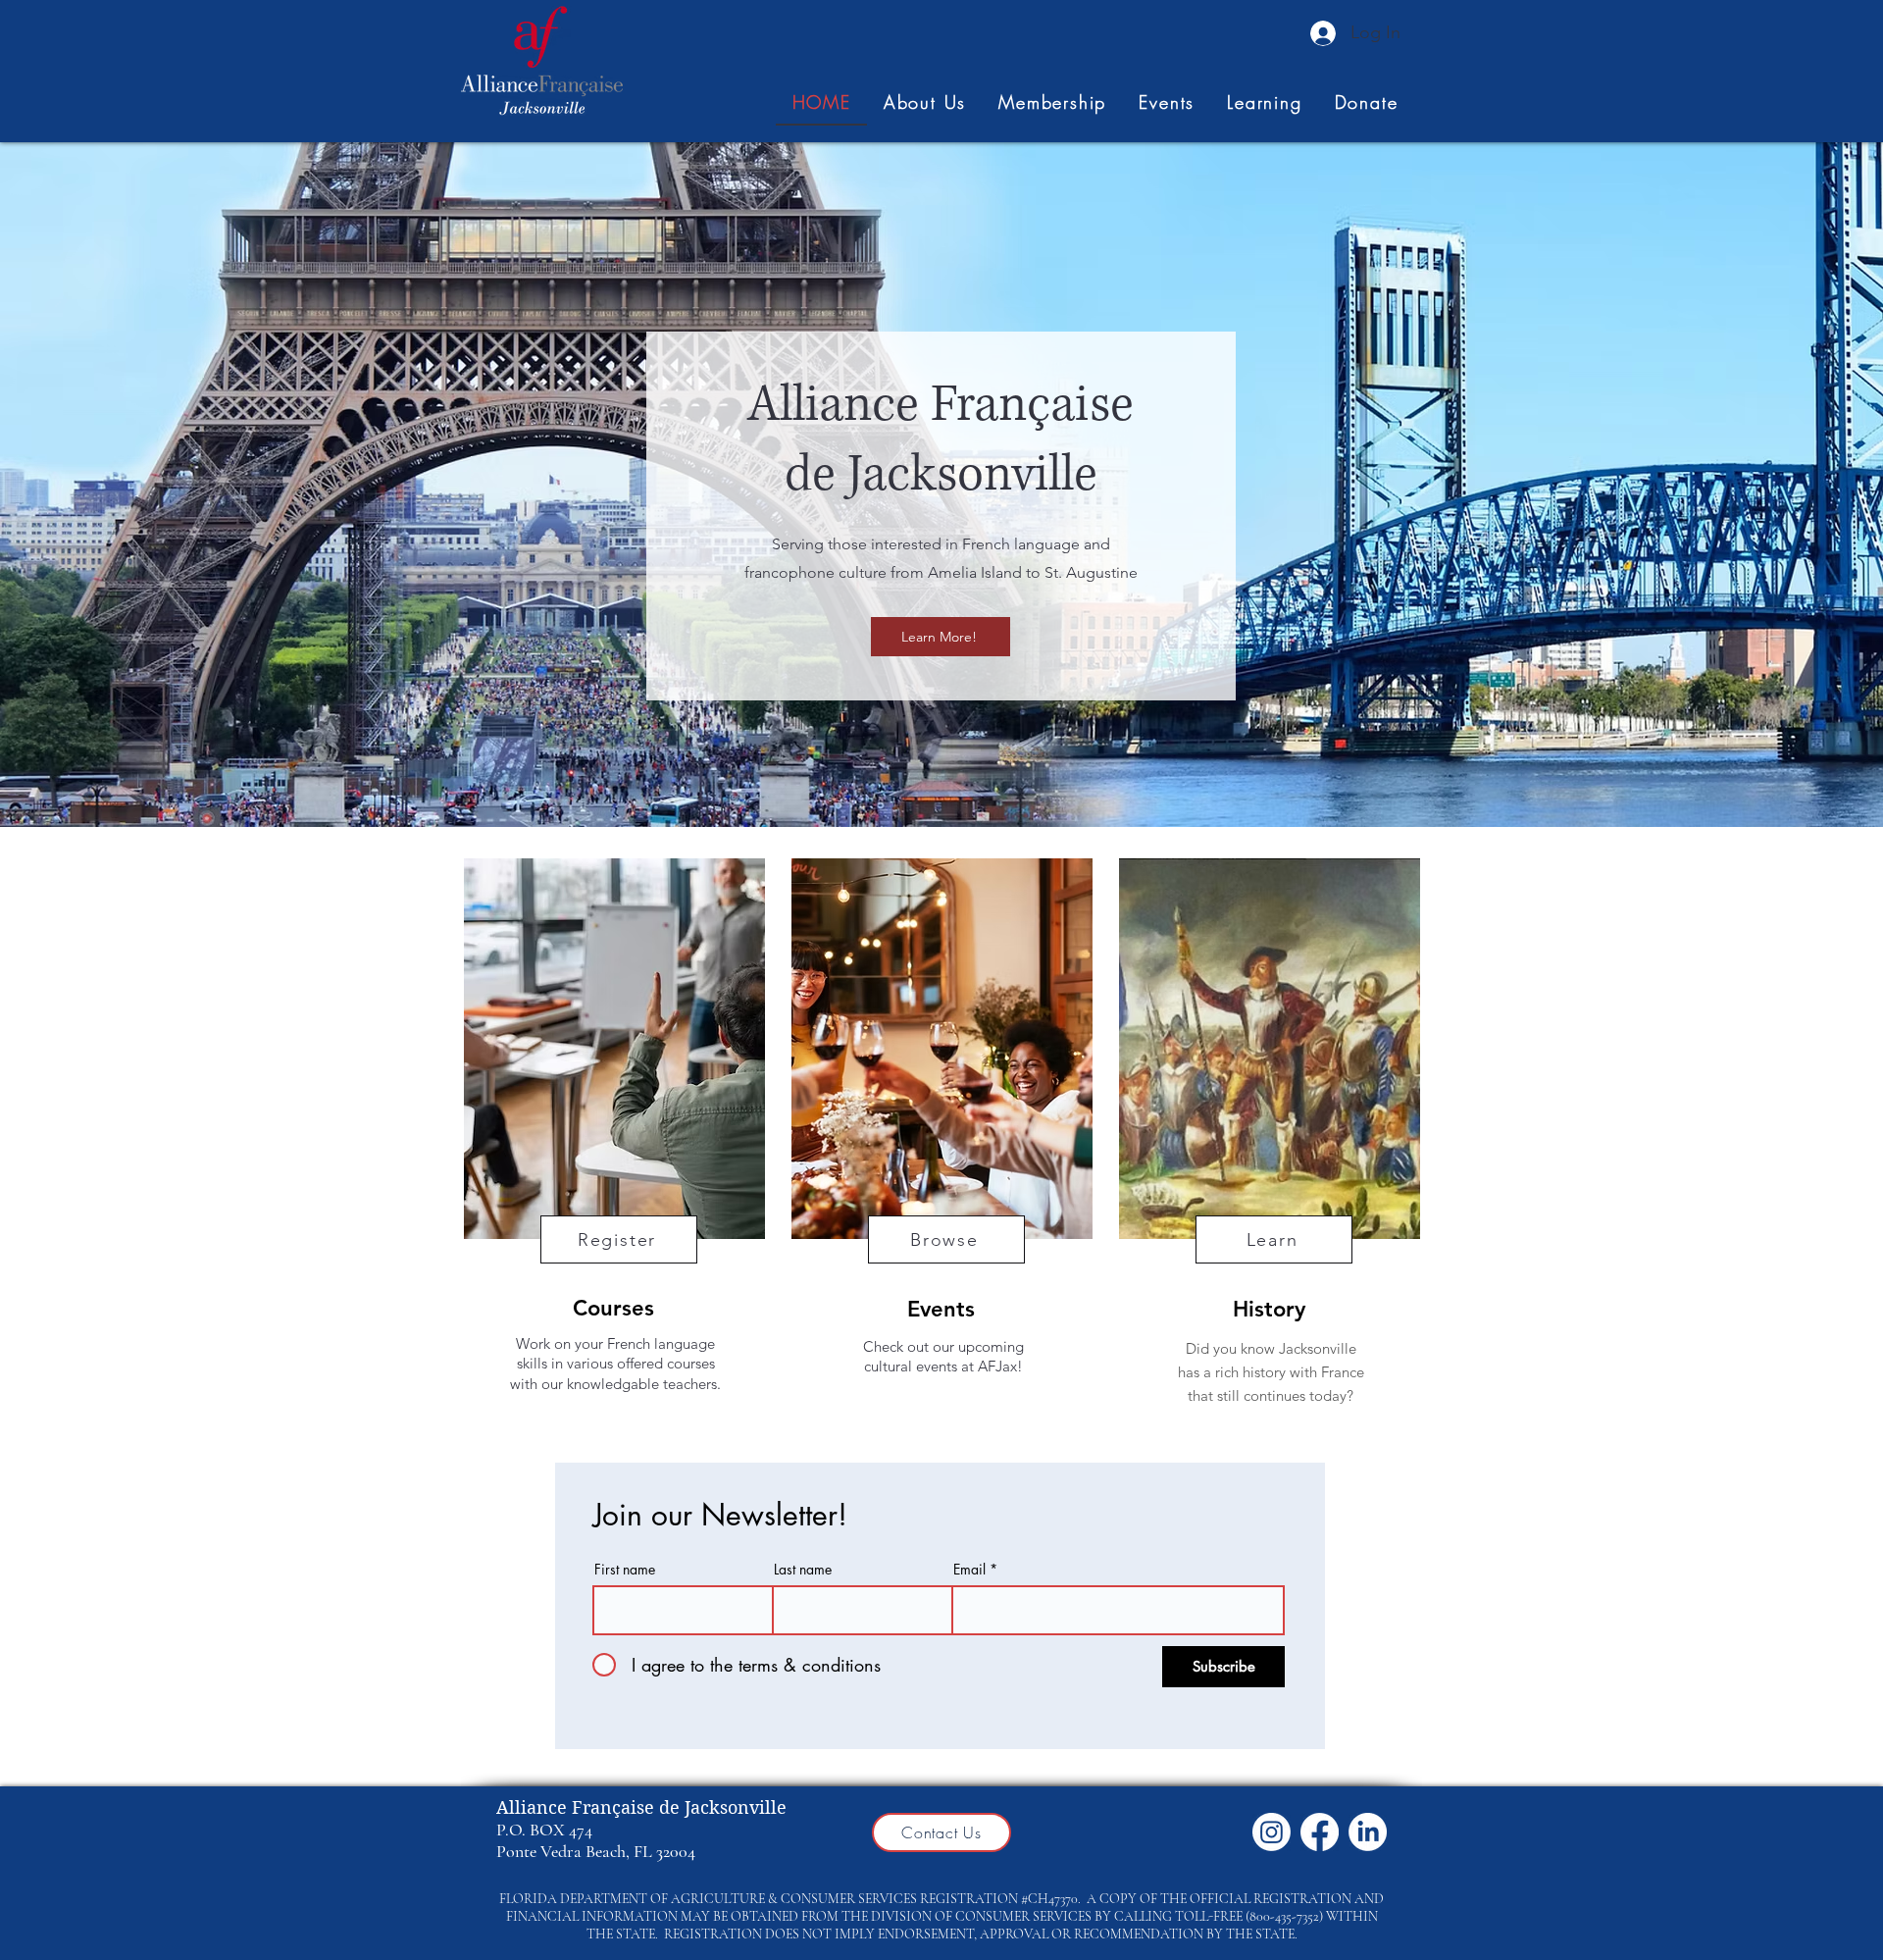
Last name (803, 1570)
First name (625, 1570)
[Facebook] (1320, 1832)
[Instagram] (1272, 1832)
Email (969, 1570)
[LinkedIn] (1368, 1832)
